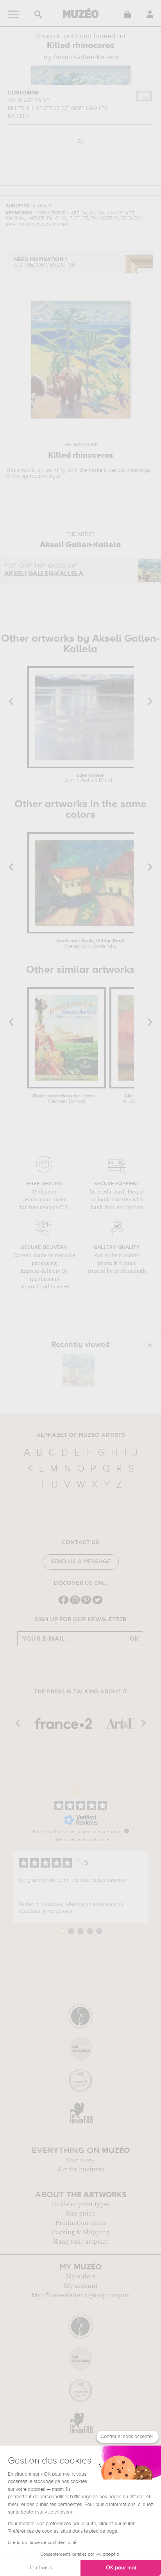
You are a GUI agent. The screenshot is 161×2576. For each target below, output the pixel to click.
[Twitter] (97, 1603)
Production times (80, 2223)
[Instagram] (75, 1603)
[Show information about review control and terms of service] (127, 1831)
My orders (80, 2276)
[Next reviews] (155, 1887)
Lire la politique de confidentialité (42, 2543)
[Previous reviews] (6, 1887)
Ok (134, 1639)
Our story (80, 2160)
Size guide (80, 2214)
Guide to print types (80, 2204)
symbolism (34, 476)
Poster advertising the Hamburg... (67, 1099)
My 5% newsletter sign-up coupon (81, 2295)
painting (56, 470)
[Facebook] (64, 1603)
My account (81, 2286)
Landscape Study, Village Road (90, 944)
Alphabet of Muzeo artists (81, 1435)
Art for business (80, 2169)
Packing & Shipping (80, 2232)
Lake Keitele (90, 778)
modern (98, 470)
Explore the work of (44, 570)
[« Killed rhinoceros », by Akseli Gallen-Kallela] (79, 1370)
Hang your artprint (80, 2242)
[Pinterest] (86, 1603)
